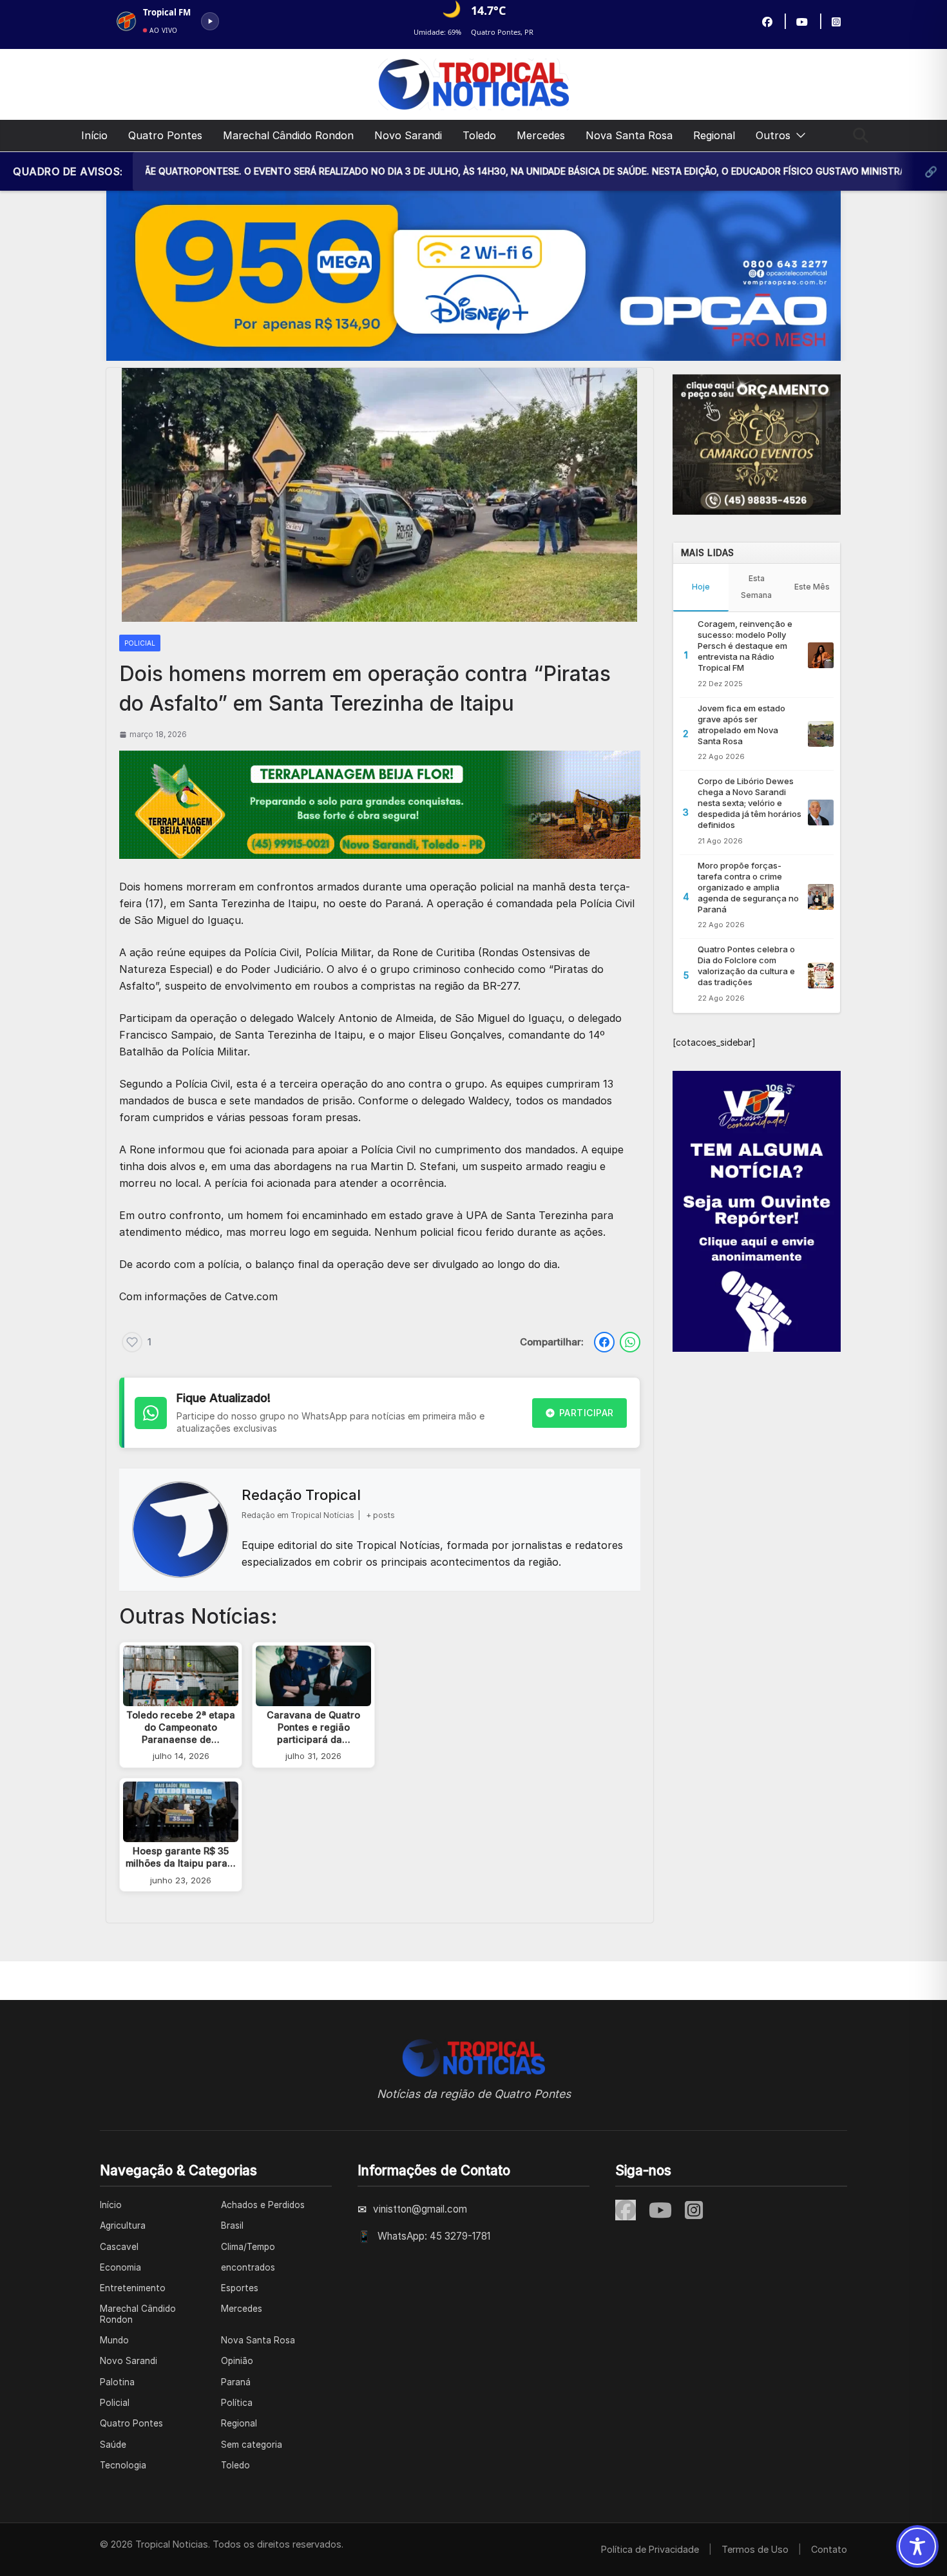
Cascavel (119, 2247)
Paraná (236, 2382)
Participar (587, 1413)
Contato (829, 2549)
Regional (714, 135)
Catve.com (251, 1296)
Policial (140, 643)
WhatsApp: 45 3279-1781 (434, 2236)
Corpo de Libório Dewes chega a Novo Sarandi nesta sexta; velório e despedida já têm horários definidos (750, 803)
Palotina (117, 2382)
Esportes (240, 2288)
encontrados (248, 2267)
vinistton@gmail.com (420, 2209)
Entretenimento (133, 2288)
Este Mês (812, 587)
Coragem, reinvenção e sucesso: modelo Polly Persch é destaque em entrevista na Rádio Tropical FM (745, 646)
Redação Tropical (301, 1495)
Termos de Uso (755, 2549)
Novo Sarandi (408, 135)
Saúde (113, 2445)
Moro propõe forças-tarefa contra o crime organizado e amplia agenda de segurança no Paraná (748, 887)
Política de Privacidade (650, 2549)
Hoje (701, 587)
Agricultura (123, 2225)
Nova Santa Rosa (629, 135)
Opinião (237, 2361)
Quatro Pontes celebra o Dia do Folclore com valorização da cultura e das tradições (746, 966)
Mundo (114, 2340)
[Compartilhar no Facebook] (604, 1342)
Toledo (479, 135)
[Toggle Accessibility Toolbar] (917, 2546)
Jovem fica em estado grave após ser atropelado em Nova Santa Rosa (741, 725)
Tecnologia (123, 2465)
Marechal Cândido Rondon (288, 135)
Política (237, 2403)
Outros (773, 135)
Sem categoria (252, 2445)
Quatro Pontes (165, 135)
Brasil (232, 2225)
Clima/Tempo (248, 2247)
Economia (120, 2267)
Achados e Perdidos (263, 2205)
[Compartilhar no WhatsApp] (630, 1342)
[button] (798, 136)
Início (94, 135)
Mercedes (541, 135)
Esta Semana (756, 587)
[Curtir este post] (132, 1342)
